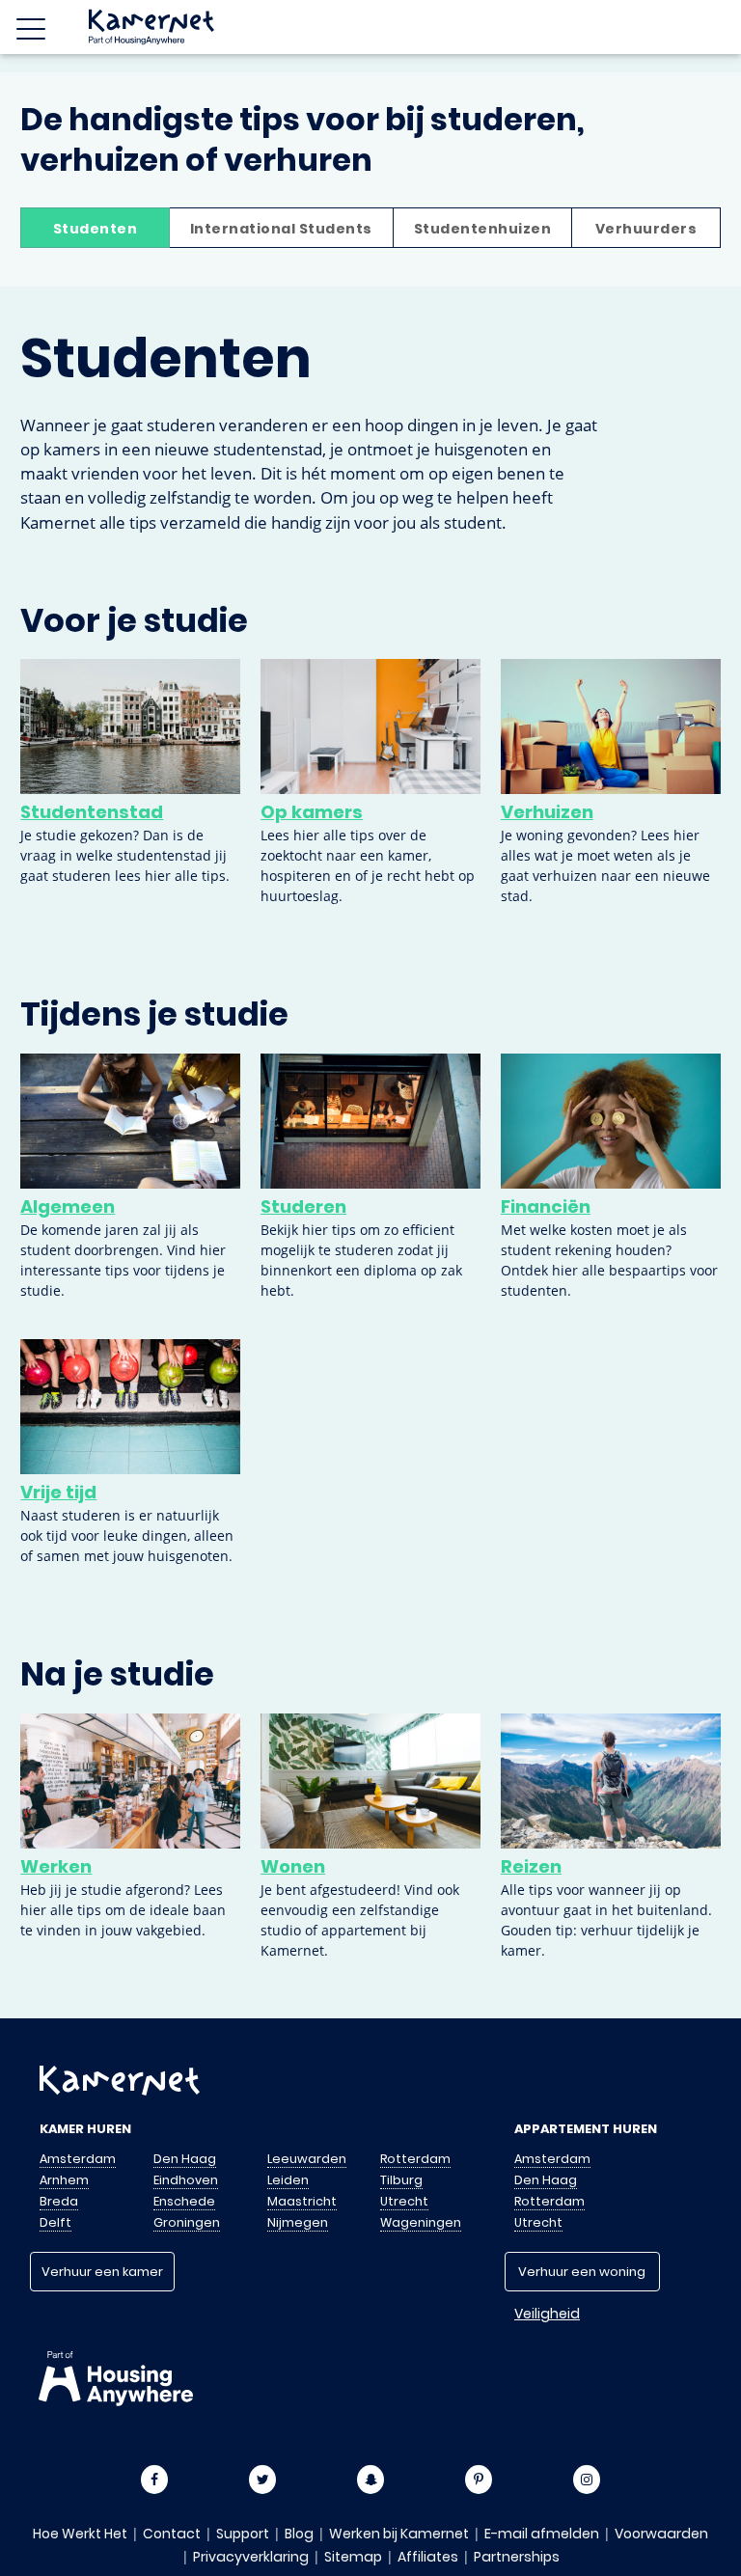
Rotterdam (415, 2159)
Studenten (96, 229)
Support (243, 2534)
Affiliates (428, 2557)
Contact (172, 2534)
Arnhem (64, 2180)
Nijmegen (298, 2222)
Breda (59, 2201)
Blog (299, 2534)
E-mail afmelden (542, 2534)
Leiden (288, 2180)
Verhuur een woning (582, 2272)
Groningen (187, 2222)
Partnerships (517, 2557)
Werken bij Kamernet (399, 2534)
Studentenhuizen (483, 229)
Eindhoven (186, 2180)
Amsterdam (78, 2159)
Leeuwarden (307, 2159)
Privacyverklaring (251, 2557)
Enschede (184, 2201)
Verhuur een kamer (102, 2272)
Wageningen (421, 2222)
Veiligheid (547, 2314)
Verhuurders (646, 229)
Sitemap (353, 2557)
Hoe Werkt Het (80, 2534)
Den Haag (185, 2159)
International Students (281, 229)
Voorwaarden (661, 2534)
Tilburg (401, 2180)
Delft (55, 2222)
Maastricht (302, 2201)
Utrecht (404, 2201)
